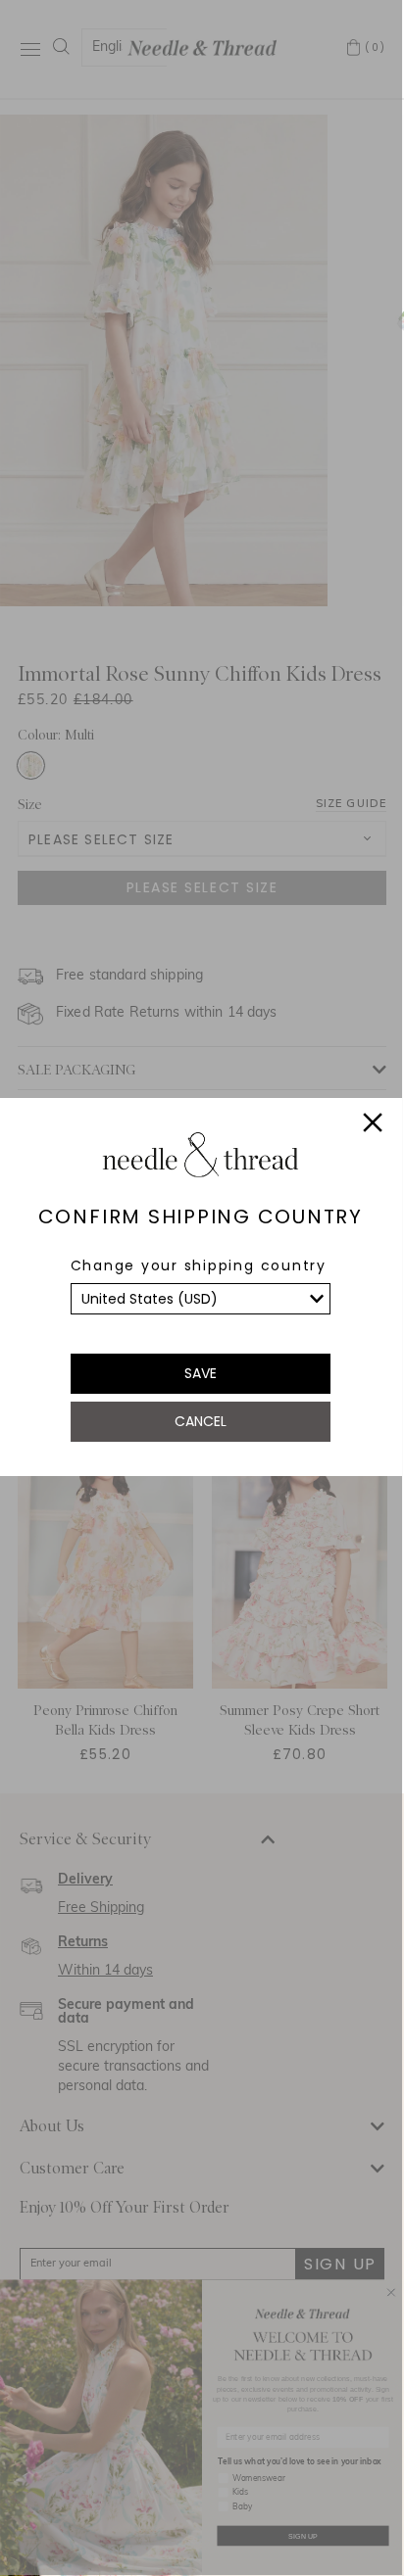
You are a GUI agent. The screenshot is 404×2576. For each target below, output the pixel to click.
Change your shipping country (199, 1265)
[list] (201, 1299)
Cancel (201, 1421)
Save (201, 1373)
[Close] (373, 1125)
